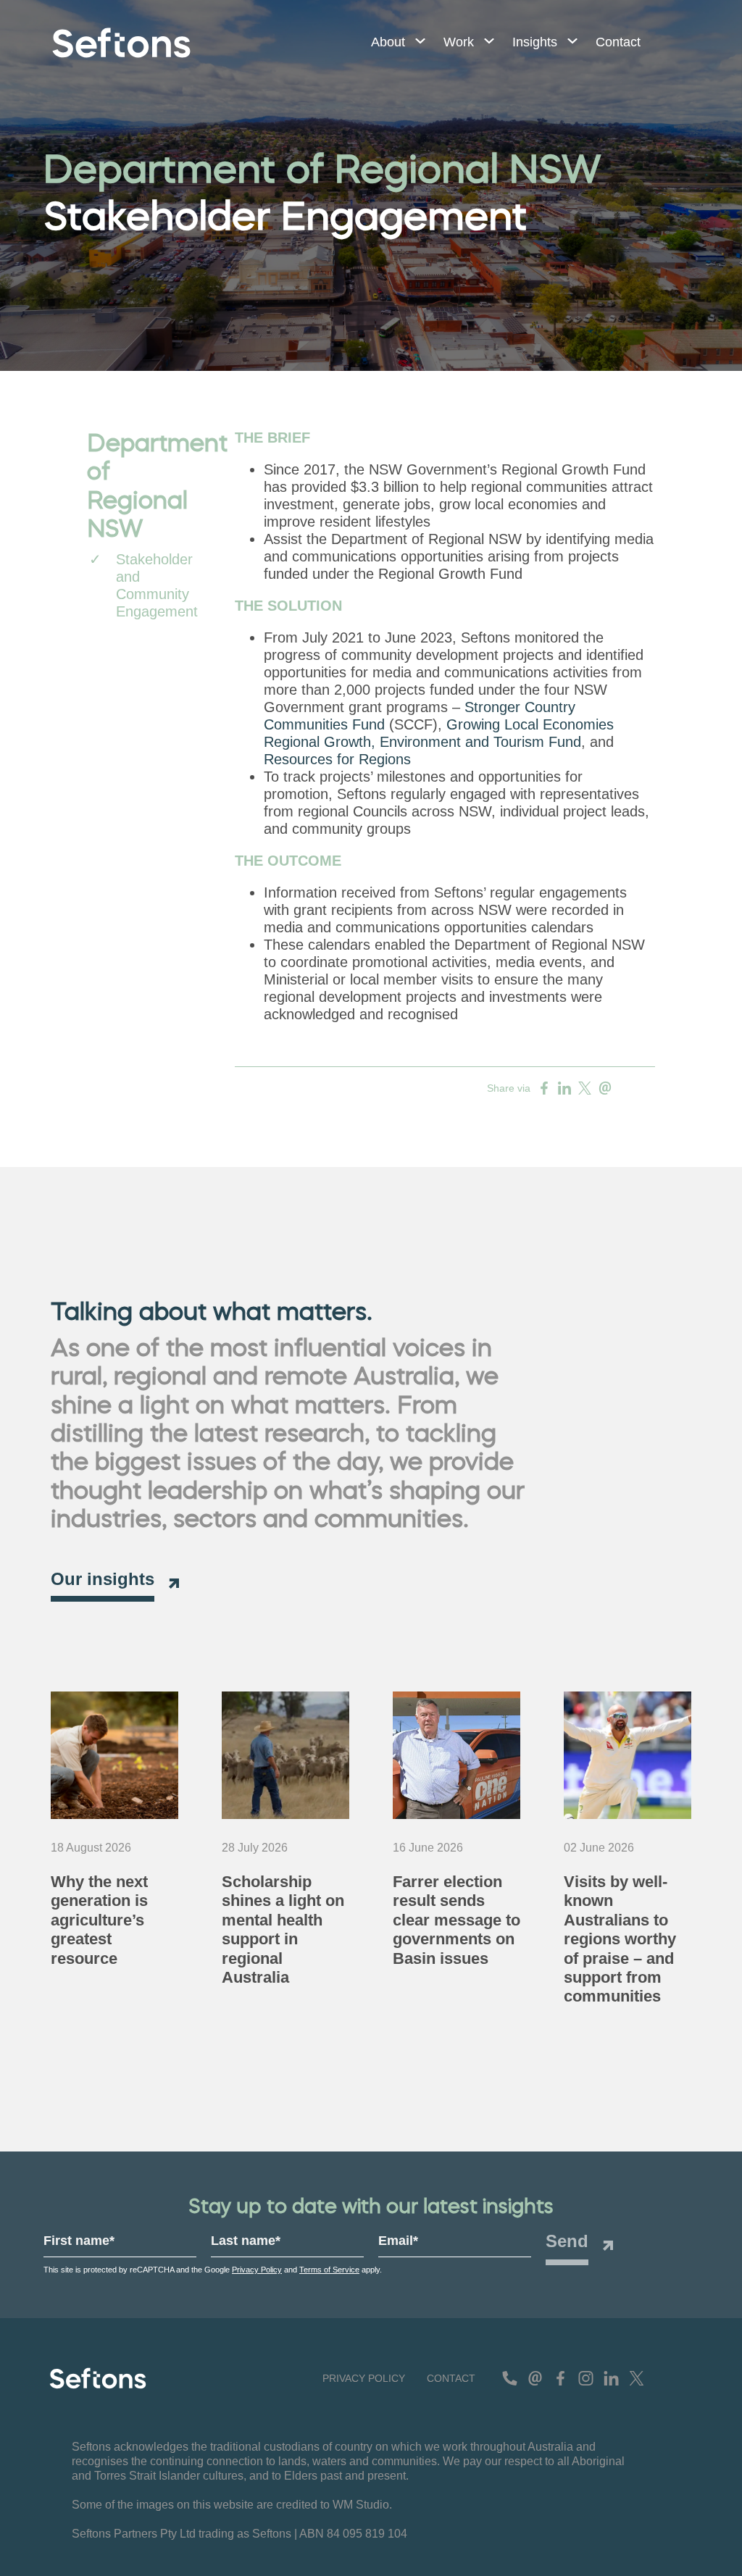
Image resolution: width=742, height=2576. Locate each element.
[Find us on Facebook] (560, 2378)
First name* (79, 2241)
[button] (393, 43)
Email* (398, 2241)
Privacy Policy (257, 2270)
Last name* (246, 2241)
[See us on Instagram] (586, 2378)
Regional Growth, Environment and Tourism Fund (422, 742)
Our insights (103, 1579)
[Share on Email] (605, 1088)
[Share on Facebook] (544, 1088)
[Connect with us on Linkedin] (611, 2378)
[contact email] (535, 2378)
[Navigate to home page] (121, 43)
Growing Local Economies (530, 724)
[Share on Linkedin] (564, 1088)
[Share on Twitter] (585, 1088)
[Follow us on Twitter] (637, 2378)
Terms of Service (329, 2270)
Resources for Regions (337, 759)
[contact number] (510, 2378)
